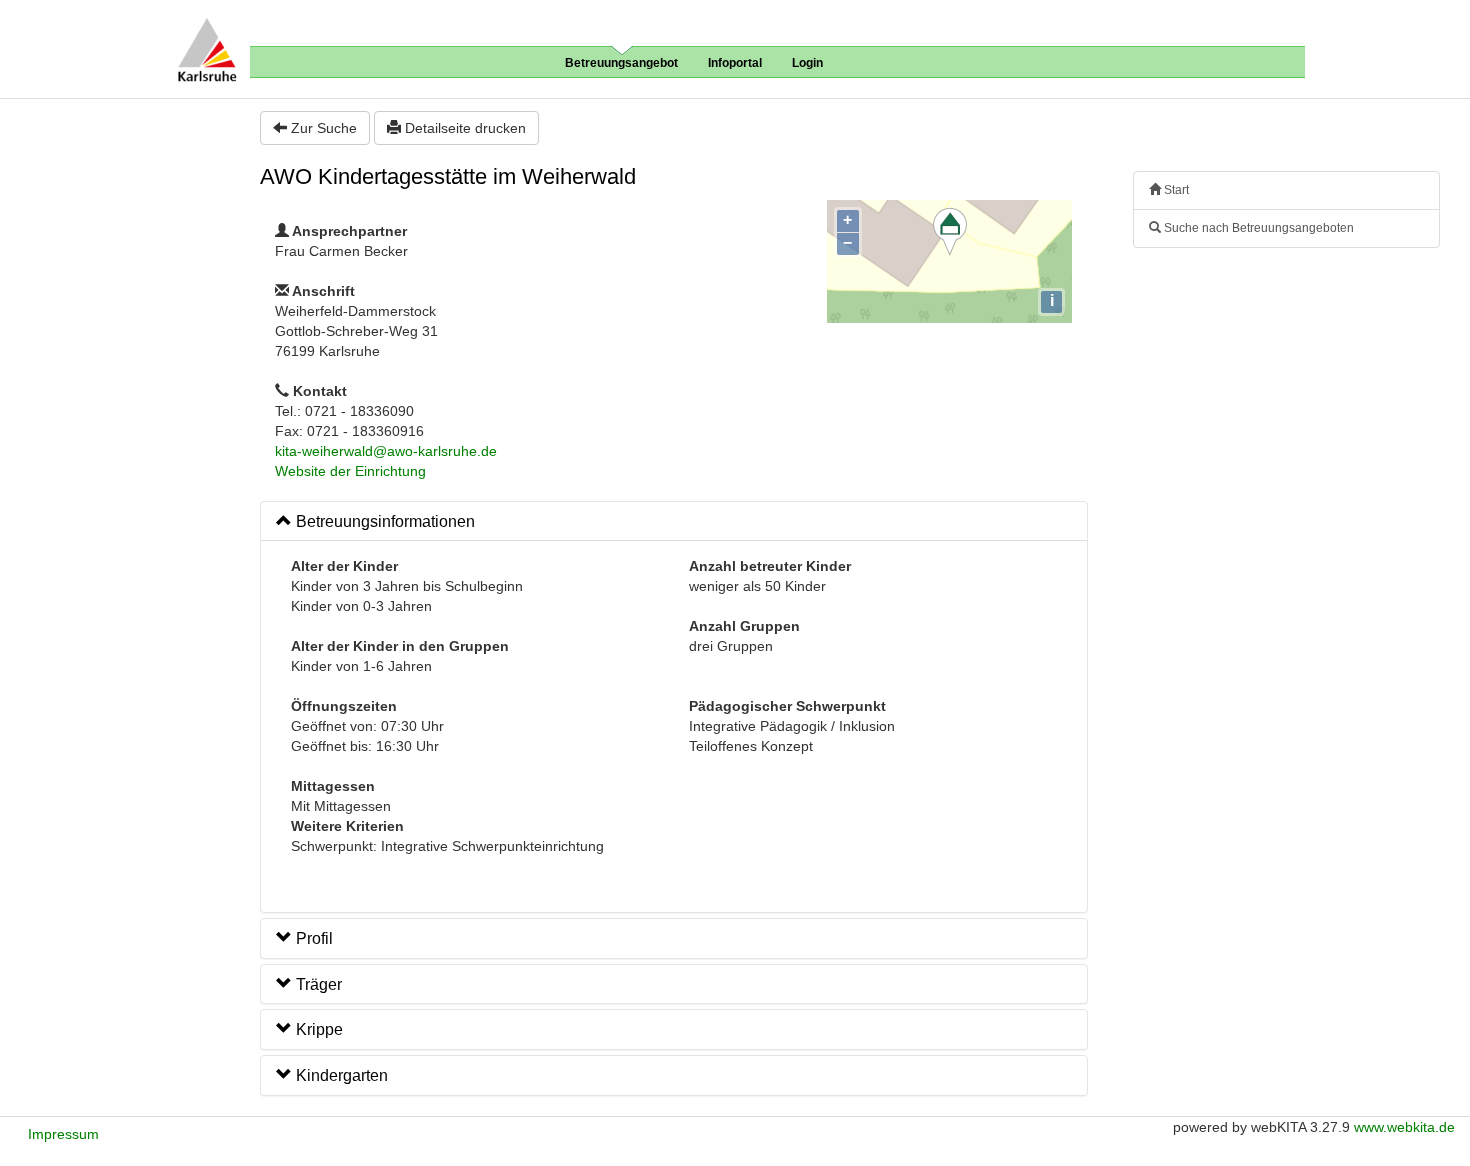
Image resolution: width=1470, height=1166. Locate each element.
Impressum (63, 1134)
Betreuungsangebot (621, 63)
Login (807, 63)
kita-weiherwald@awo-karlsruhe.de (386, 451)
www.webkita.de (1404, 1127)
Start (1175, 190)
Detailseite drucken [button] (463, 128)
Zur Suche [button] (322, 128)
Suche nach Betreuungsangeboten (1257, 228)
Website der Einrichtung (350, 471)
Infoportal (735, 63)
